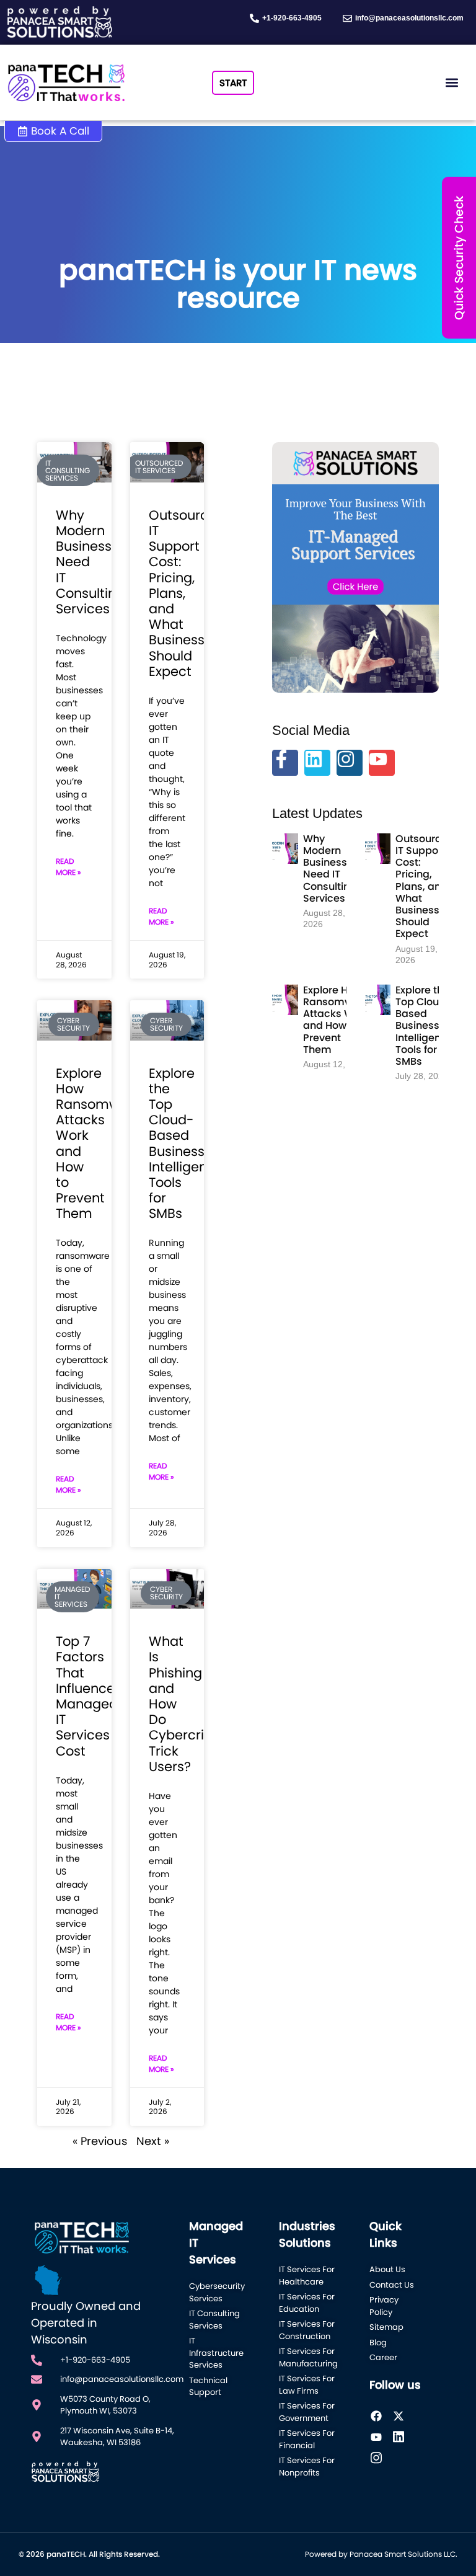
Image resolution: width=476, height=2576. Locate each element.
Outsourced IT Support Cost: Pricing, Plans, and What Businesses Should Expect (425, 886)
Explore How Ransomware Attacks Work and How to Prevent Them (336, 1020)
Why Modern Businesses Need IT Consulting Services (331, 868)
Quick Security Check (459, 258)
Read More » (68, 867)
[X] (403, 2416)
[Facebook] (381, 2416)
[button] (452, 83)
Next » (153, 2141)
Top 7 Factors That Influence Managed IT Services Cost (87, 1696)
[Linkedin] (317, 763)
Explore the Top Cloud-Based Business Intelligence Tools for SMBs (186, 1144)
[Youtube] (382, 763)
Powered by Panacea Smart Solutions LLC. (381, 2554)
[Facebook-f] (285, 763)
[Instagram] (350, 763)
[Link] (403, 2437)
